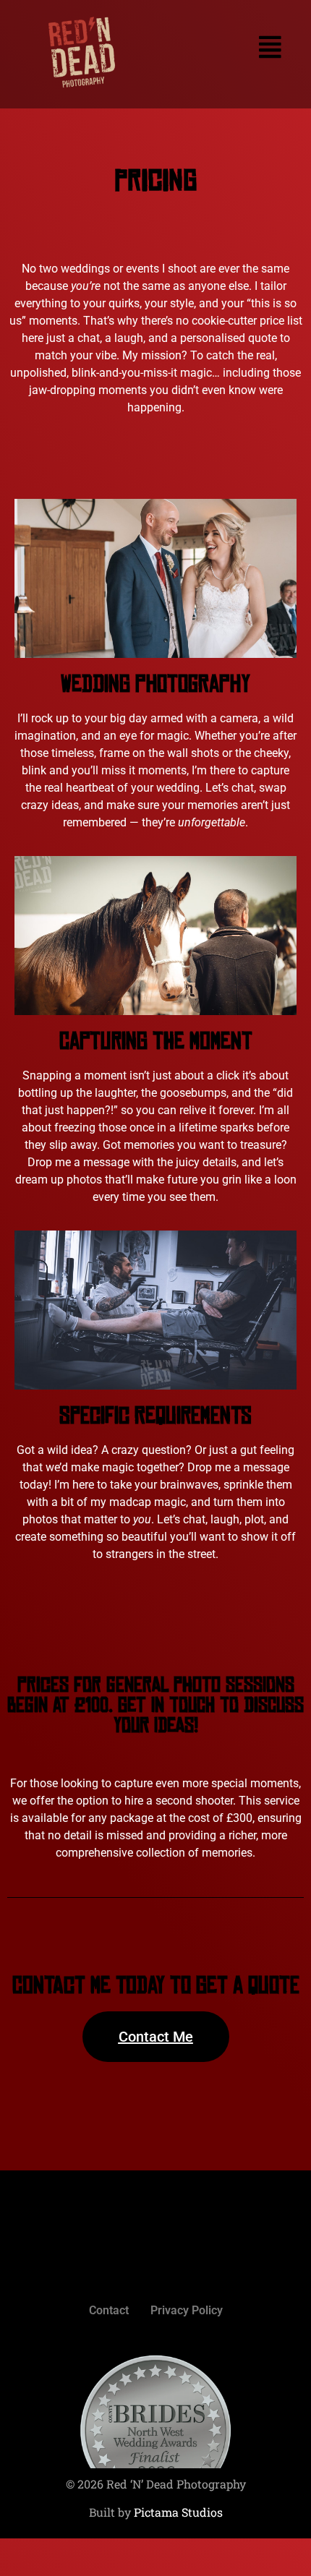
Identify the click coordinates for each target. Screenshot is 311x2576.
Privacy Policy (187, 2310)
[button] (226, 47)
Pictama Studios (178, 2512)
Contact (109, 2310)
